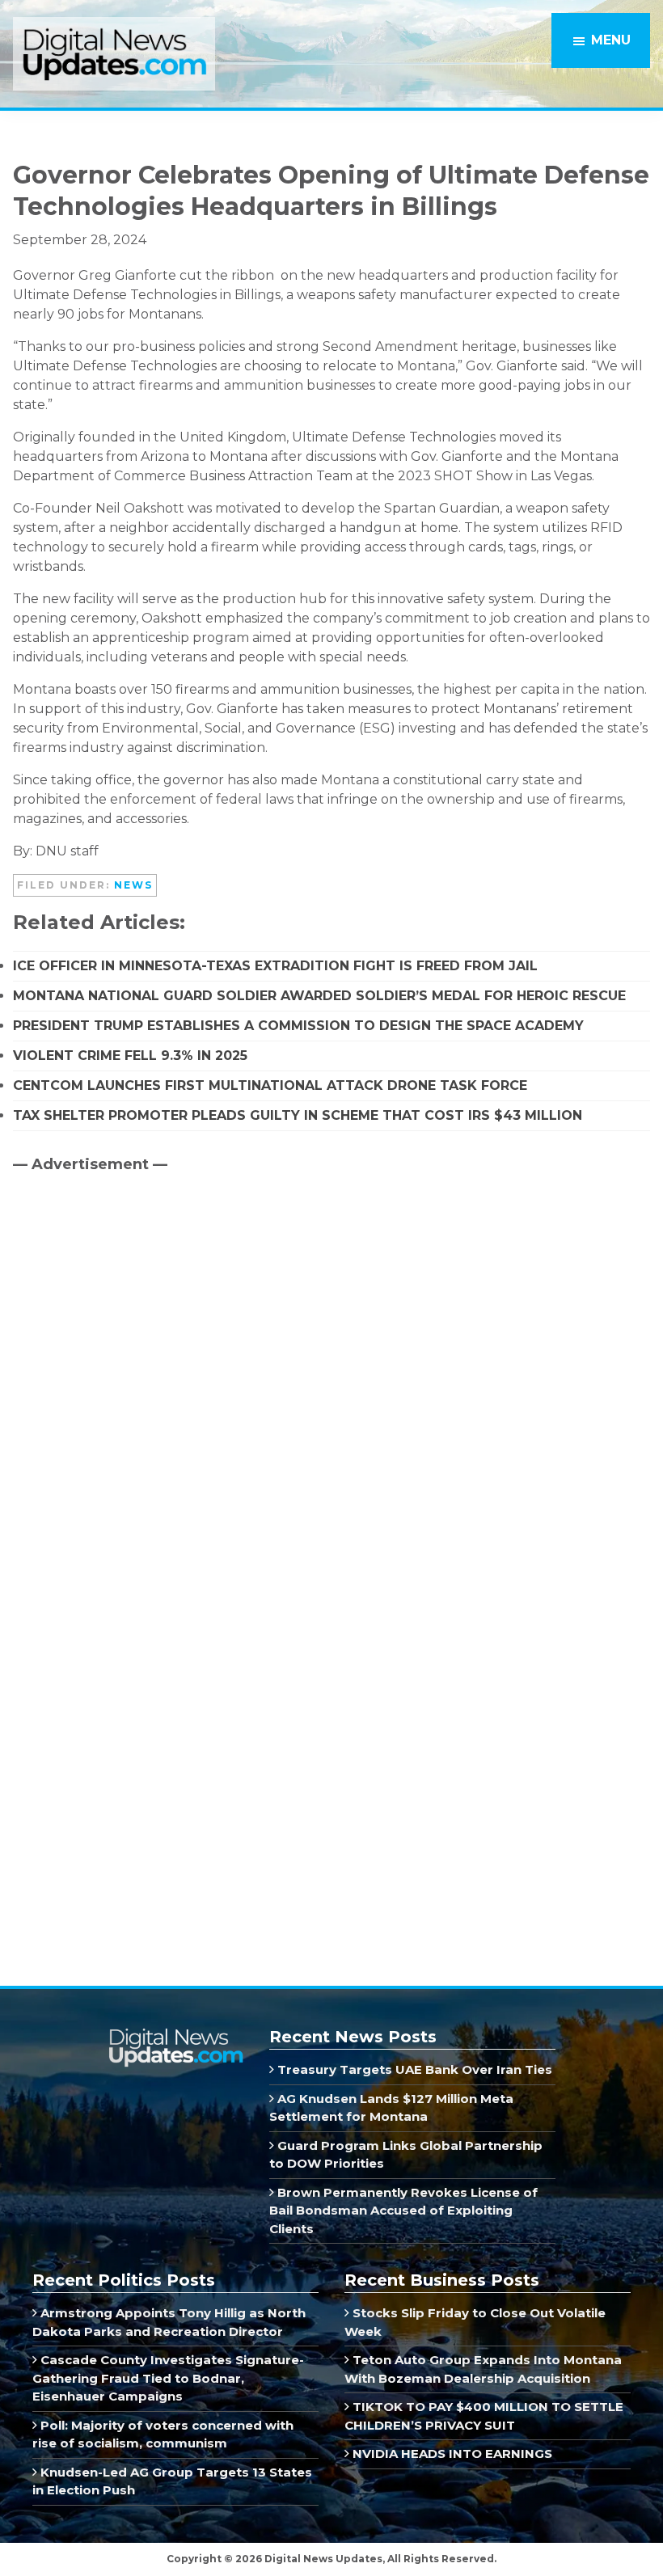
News (133, 885)
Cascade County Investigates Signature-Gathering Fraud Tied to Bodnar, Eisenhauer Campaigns (168, 2378)
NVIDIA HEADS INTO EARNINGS (451, 2454)
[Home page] (175, 2035)
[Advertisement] (134, 1324)
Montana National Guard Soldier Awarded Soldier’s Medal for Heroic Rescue (319, 996)
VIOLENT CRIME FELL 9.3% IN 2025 (130, 1056)
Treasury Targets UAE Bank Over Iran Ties (413, 2069)
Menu (611, 40)
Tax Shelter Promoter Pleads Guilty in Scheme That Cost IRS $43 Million (298, 1115)
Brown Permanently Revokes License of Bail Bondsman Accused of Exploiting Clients (403, 2211)
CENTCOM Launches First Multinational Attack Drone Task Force (270, 1085)
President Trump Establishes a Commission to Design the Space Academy (298, 1026)
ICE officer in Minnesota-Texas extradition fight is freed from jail (275, 966)
